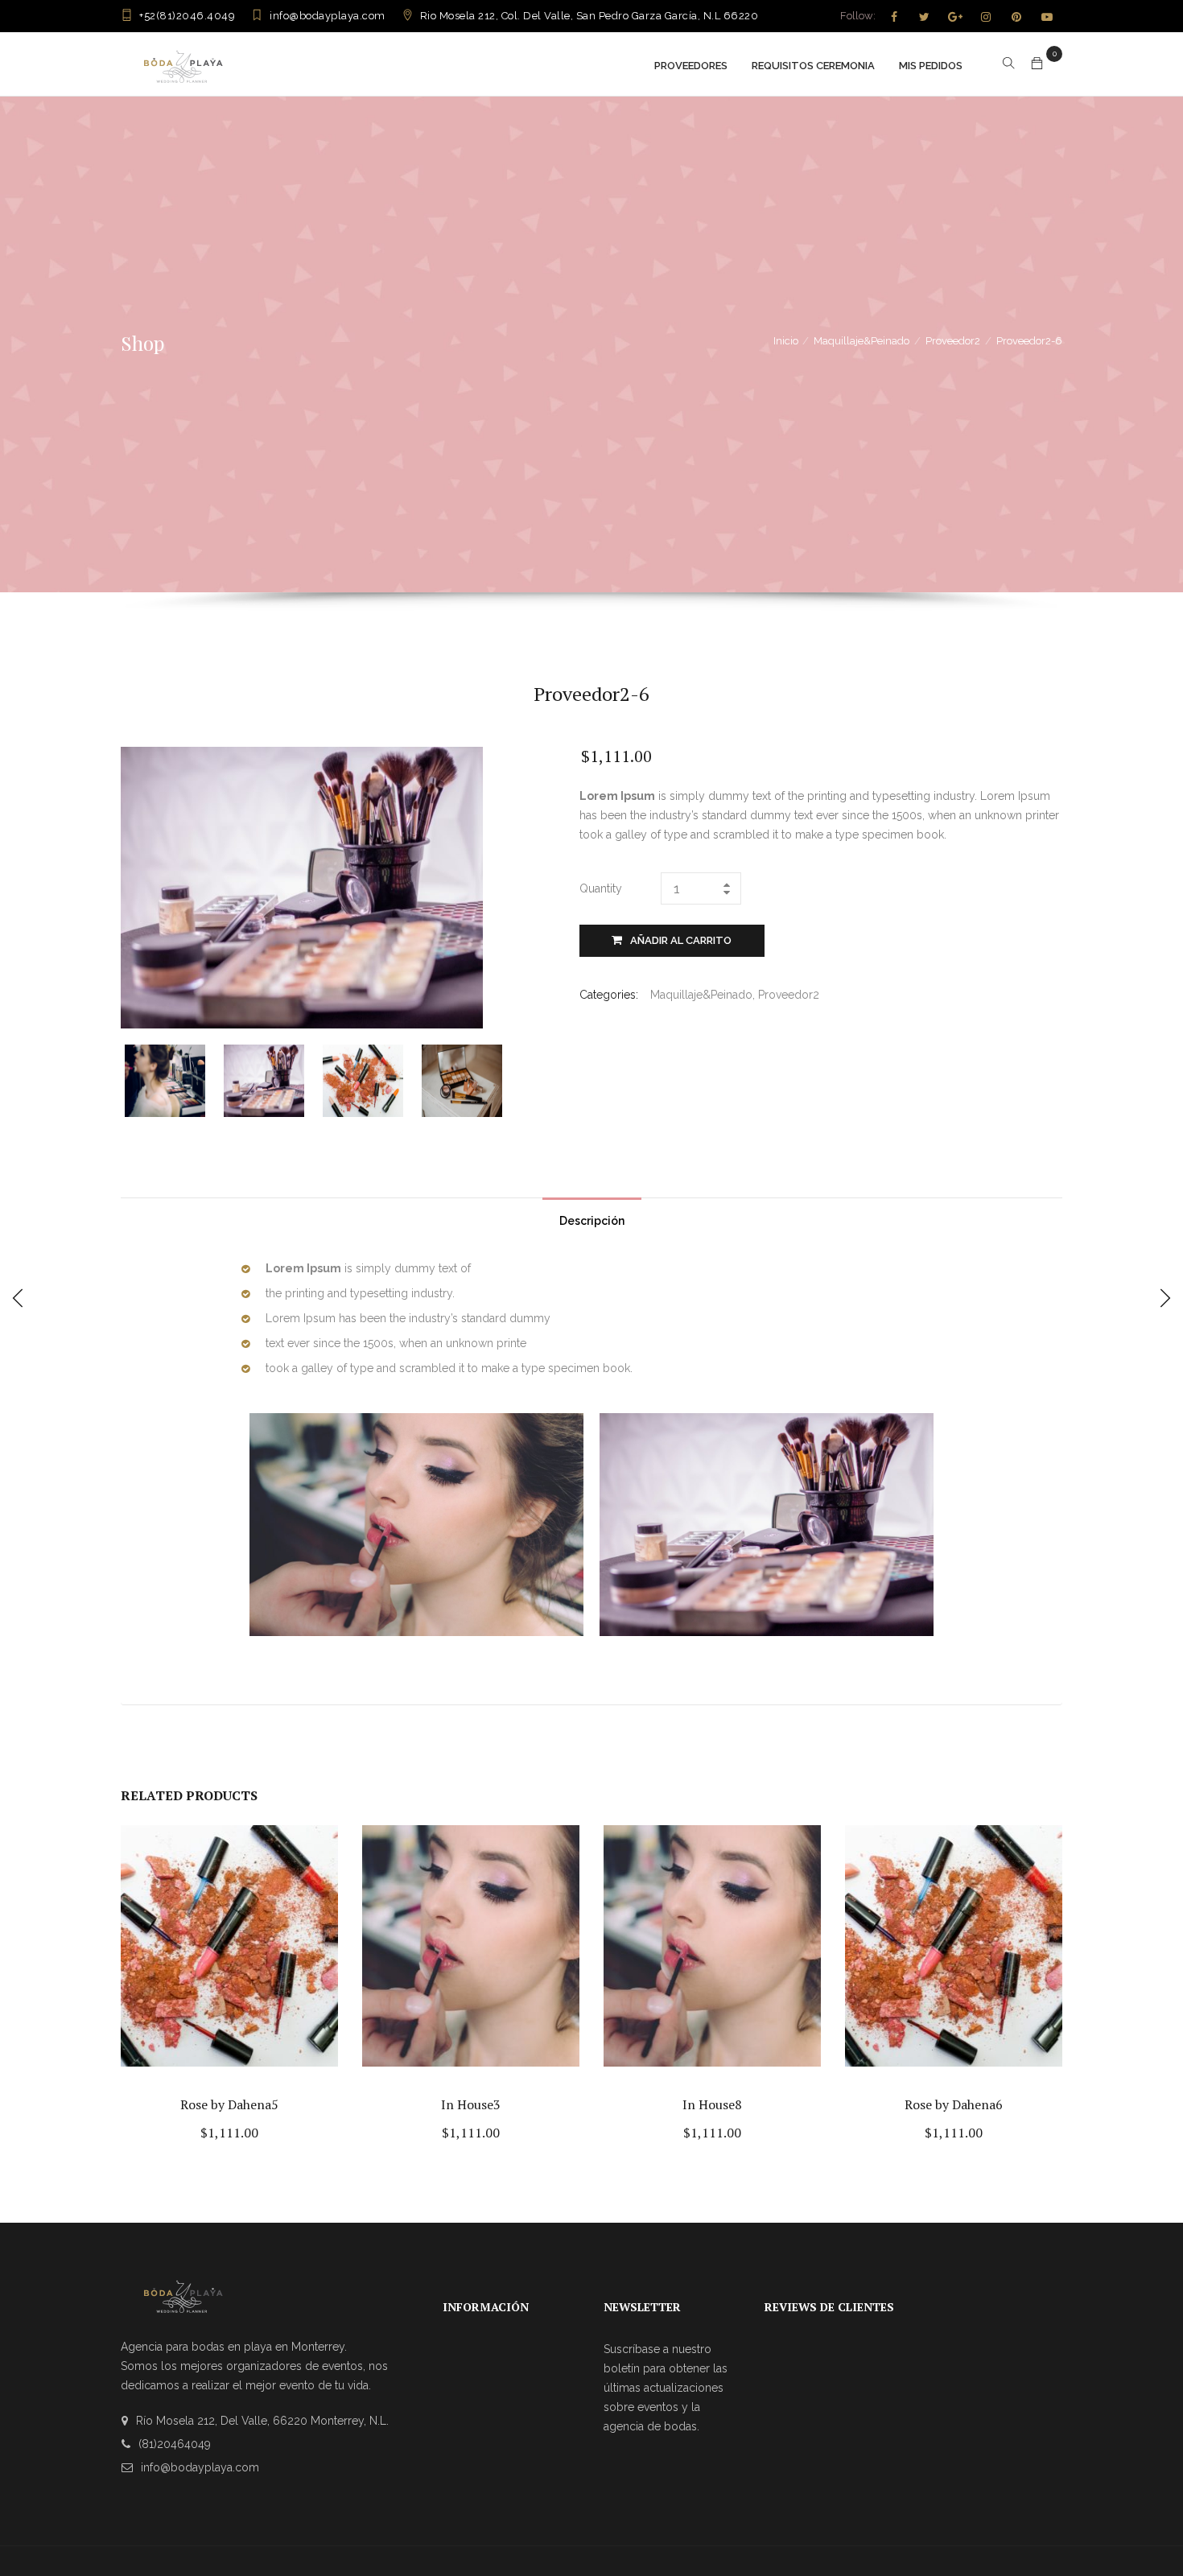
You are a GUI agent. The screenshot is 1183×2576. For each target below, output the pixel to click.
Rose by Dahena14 (713, 2104)
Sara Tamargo (471, 2104)
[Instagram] (986, 17)
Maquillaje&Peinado (861, 341)
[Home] (183, 64)
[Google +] (955, 17)
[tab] (592, 1217)
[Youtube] (1047, 17)
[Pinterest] (1016, 17)
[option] (174, 1081)
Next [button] (509, 1079)
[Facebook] (894, 17)
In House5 (229, 2104)
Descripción (592, 1221)
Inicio (786, 341)
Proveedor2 (953, 341)
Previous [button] (135, 1079)
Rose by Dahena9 (954, 2104)
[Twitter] (925, 17)
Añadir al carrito (681, 940)
